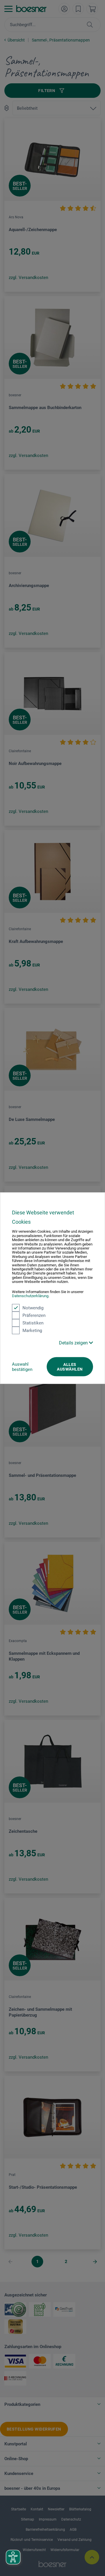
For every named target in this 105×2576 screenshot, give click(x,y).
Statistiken (33, 1323)
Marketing (32, 1330)
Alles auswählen (70, 1367)
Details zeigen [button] (74, 1343)
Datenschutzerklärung (30, 1296)
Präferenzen (34, 1315)
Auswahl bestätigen (22, 1367)
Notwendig (33, 1308)
